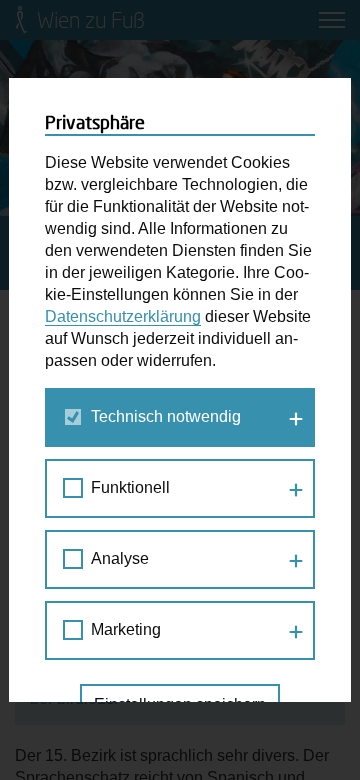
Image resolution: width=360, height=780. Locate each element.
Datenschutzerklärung (123, 316)
